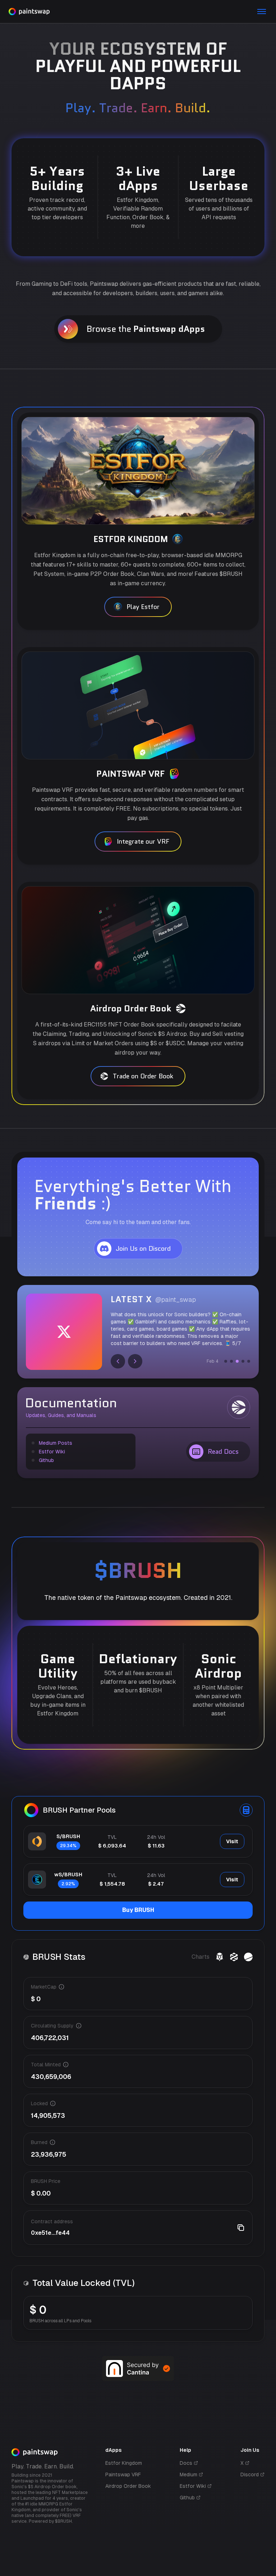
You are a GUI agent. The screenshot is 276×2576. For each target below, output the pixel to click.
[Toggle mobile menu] (262, 12)
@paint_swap (176, 1300)
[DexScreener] (220, 1957)
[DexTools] (234, 1957)
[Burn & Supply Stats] (248, 1957)
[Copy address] (241, 2228)
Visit (232, 1841)
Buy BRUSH (138, 1910)
